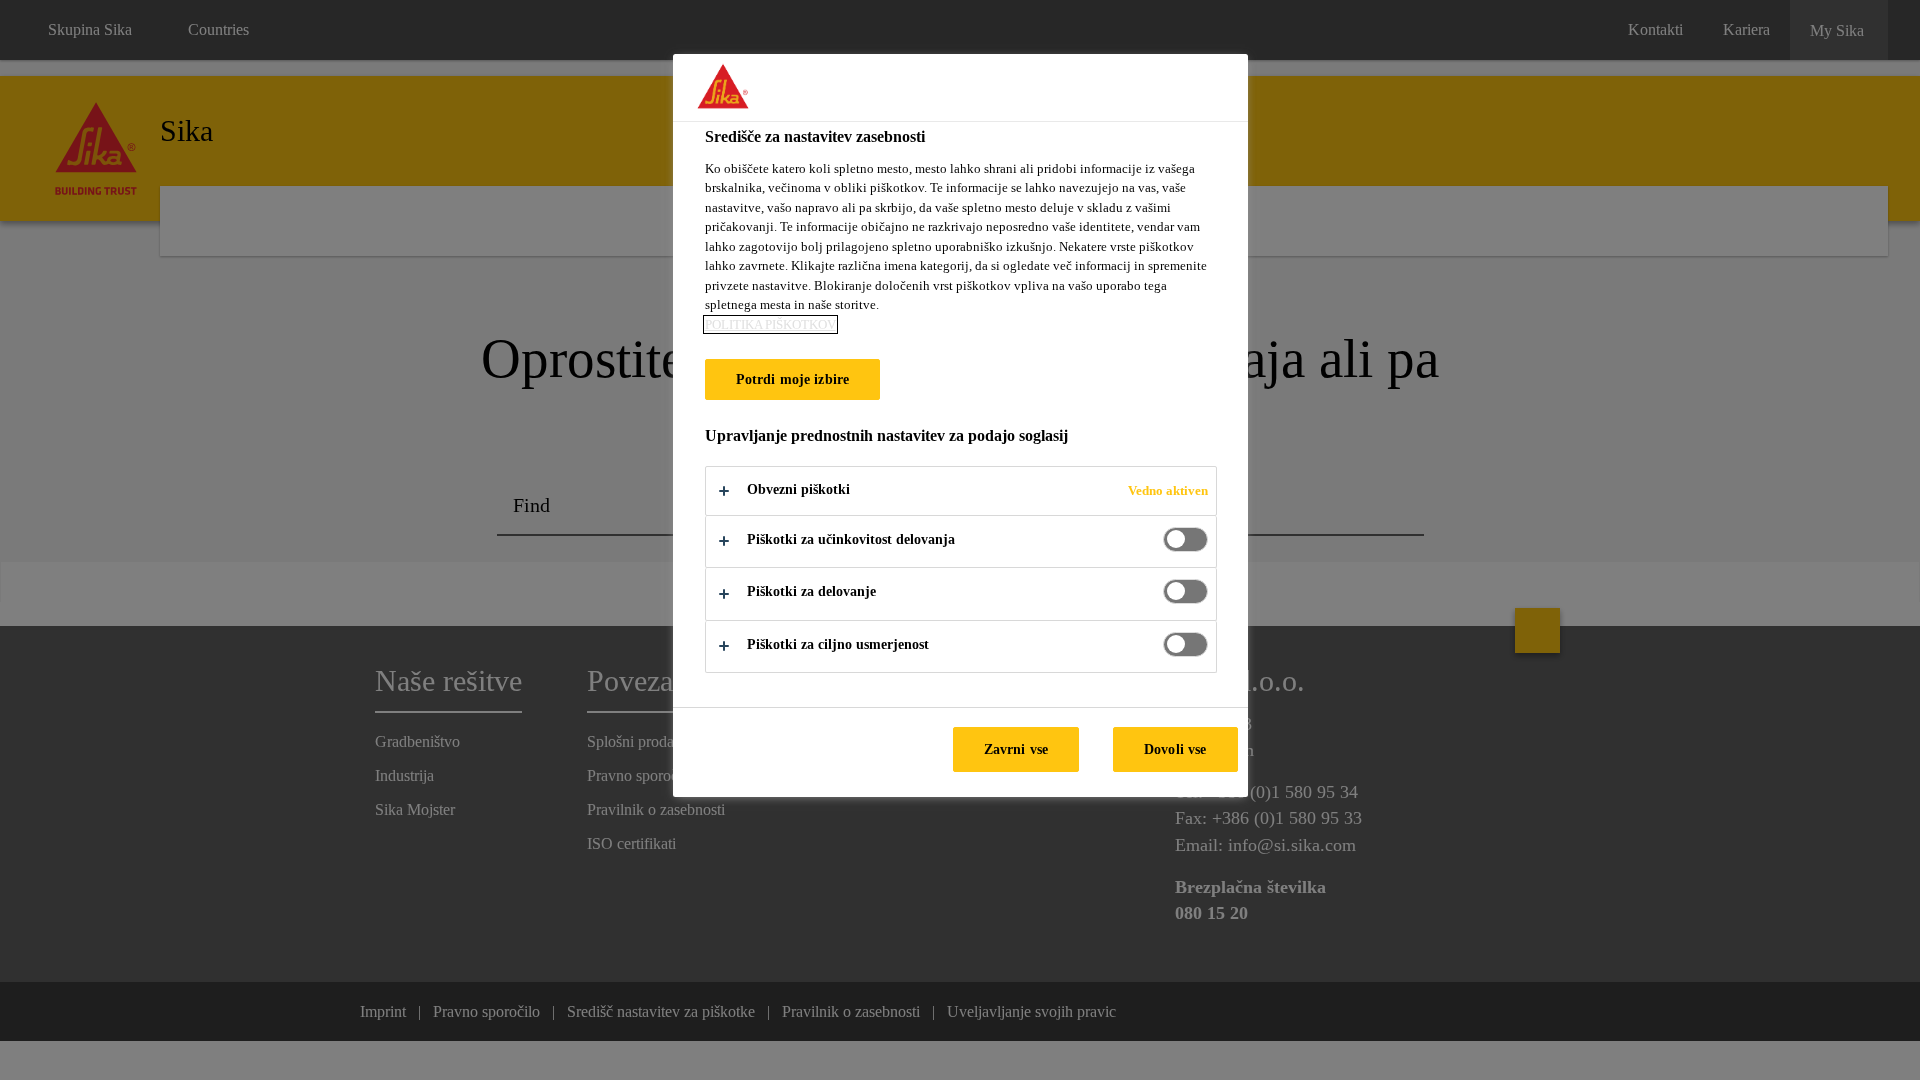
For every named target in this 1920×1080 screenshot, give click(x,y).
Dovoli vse (1175, 749)
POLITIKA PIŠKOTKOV (770, 324)
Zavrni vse (1016, 749)
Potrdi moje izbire (793, 379)
